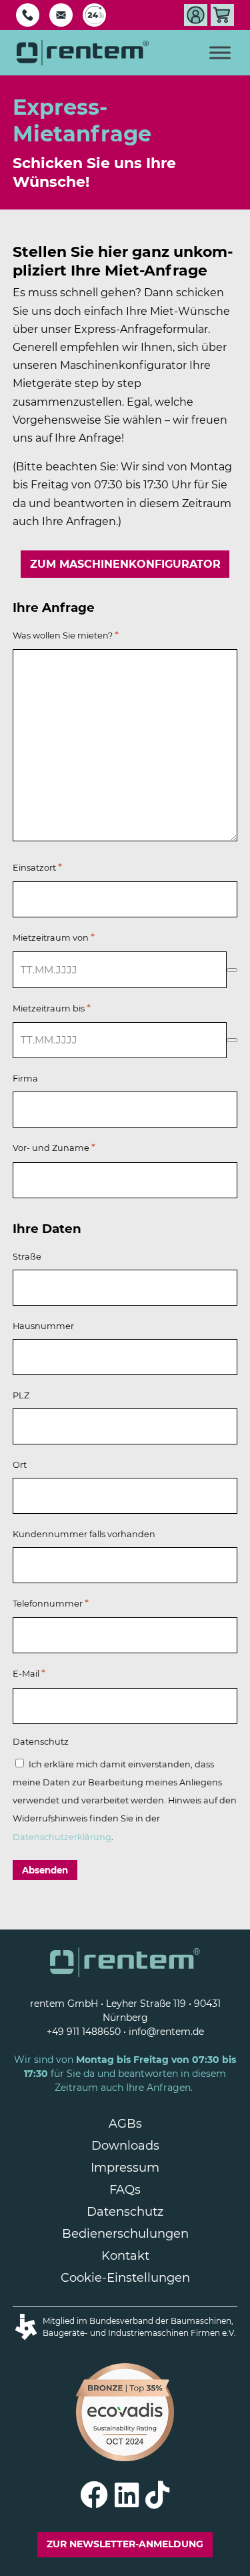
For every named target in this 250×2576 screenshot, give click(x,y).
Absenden (45, 1870)
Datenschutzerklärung (62, 1837)
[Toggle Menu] (220, 52)
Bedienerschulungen (125, 2234)
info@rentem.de (166, 2032)
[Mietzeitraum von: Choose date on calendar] (232, 970)
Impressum (125, 2168)
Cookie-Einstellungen (125, 2278)
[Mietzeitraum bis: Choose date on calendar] (232, 1040)
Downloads (125, 2146)
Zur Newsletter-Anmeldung (125, 2544)
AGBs (125, 2124)
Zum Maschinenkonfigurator (125, 564)
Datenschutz (125, 2212)
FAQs (125, 2190)
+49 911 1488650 (84, 2032)
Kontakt (125, 2256)
